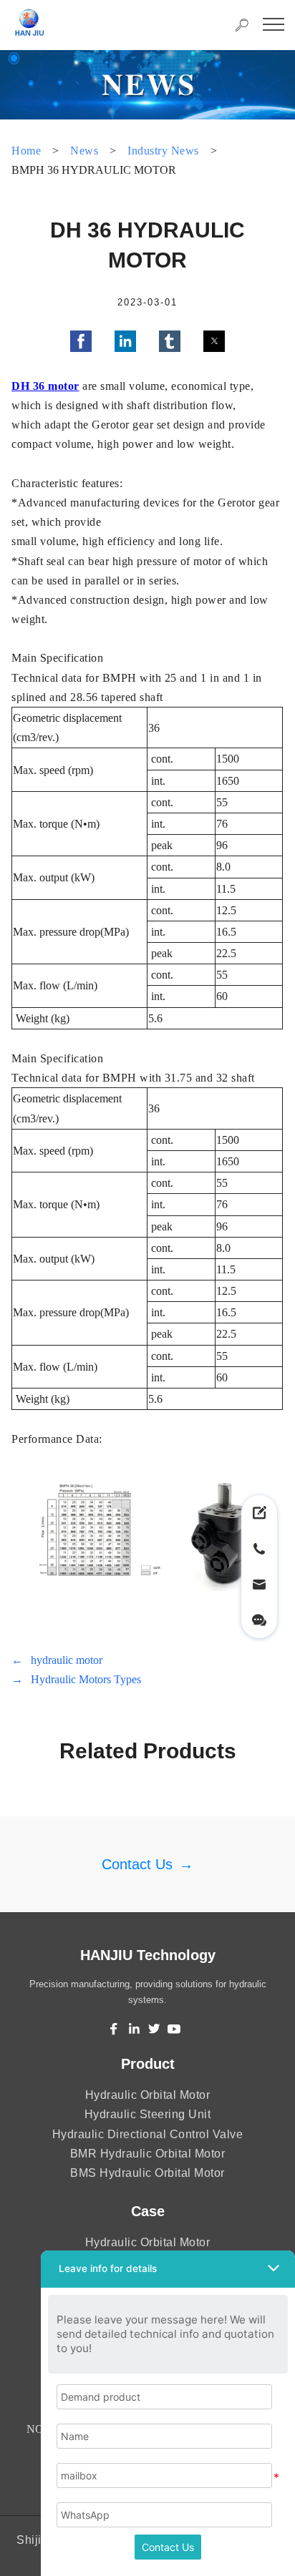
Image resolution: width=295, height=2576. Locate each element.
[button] (81, 341)
